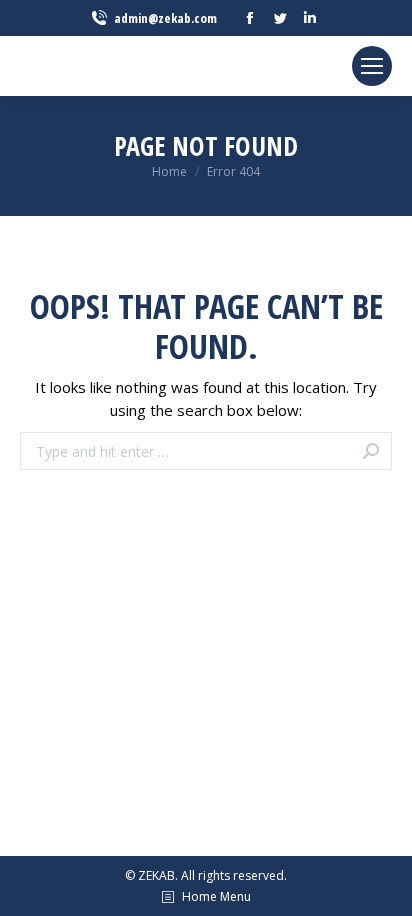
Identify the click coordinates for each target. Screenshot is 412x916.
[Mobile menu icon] (372, 66)
